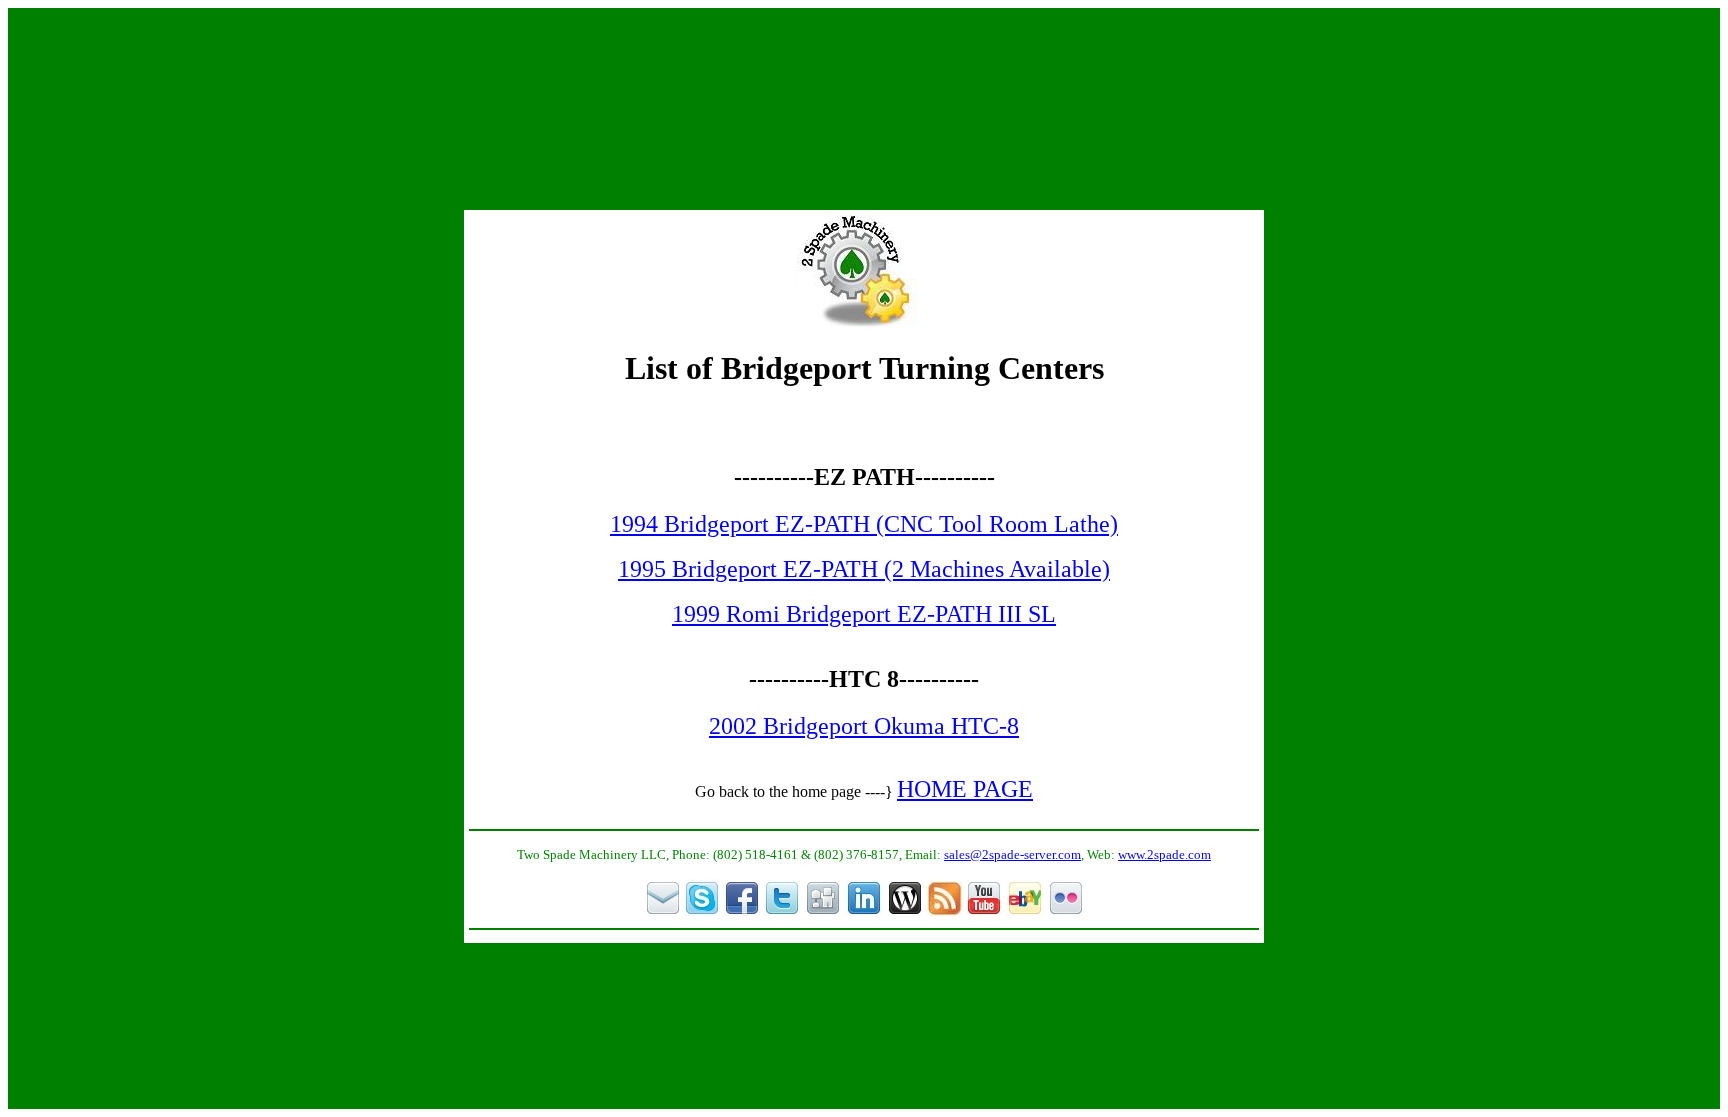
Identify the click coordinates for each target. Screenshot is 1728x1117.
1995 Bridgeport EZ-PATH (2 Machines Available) (864, 569)
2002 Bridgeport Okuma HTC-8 (864, 726)
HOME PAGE (965, 789)
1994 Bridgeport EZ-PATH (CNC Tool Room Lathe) (864, 524)
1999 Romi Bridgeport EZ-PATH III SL (864, 614)
